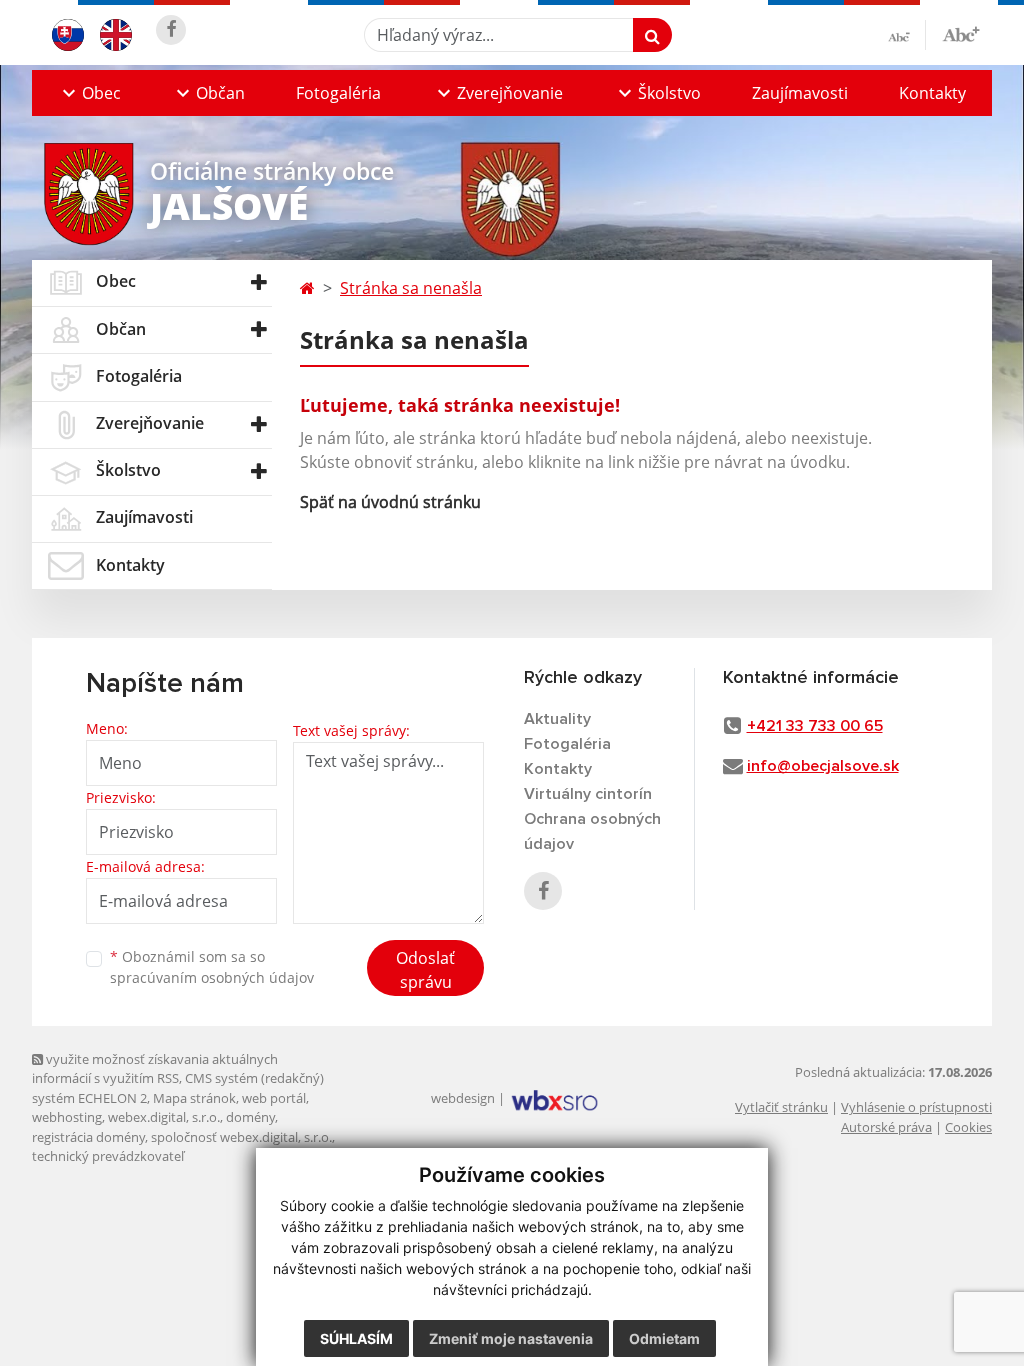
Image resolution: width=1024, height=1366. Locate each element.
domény (250, 1117)
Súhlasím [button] (356, 1338)
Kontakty (932, 93)
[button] (89, 93)
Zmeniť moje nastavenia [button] (511, 1338)
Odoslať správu (425, 970)
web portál (274, 1098)
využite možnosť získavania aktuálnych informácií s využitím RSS (155, 1068)
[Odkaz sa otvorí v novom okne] (171, 30)
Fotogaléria (338, 93)
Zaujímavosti (800, 93)
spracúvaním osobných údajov (212, 977)
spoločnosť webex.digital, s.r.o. (241, 1137)
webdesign (463, 1098)
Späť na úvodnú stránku (390, 502)
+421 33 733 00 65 (815, 726)
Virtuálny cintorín (588, 794)
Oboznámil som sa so (212, 967)
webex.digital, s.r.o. (164, 1117)
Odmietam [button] (664, 1338)
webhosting (67, 1117)
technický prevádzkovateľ (108, 1156)
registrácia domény (88, 1137)
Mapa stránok (194, 1098)
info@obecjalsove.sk (823, 766)
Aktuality (557, 719)
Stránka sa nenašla (411, 288)
